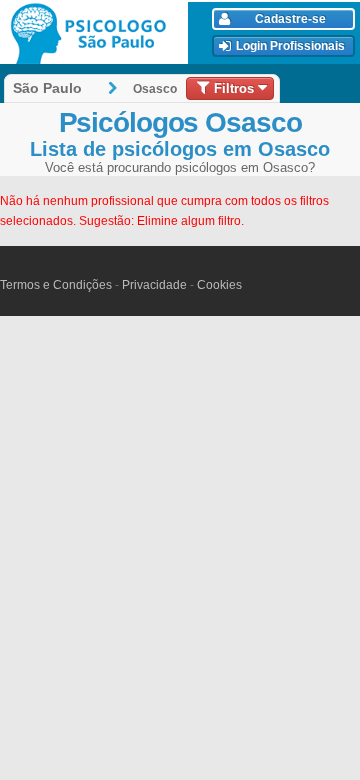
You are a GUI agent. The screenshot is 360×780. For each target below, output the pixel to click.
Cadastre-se (290, 19)
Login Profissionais (290, 46)
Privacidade (154, 285)
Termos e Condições (56, 285)
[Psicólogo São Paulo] (97, 33)
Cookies (219, 285)
